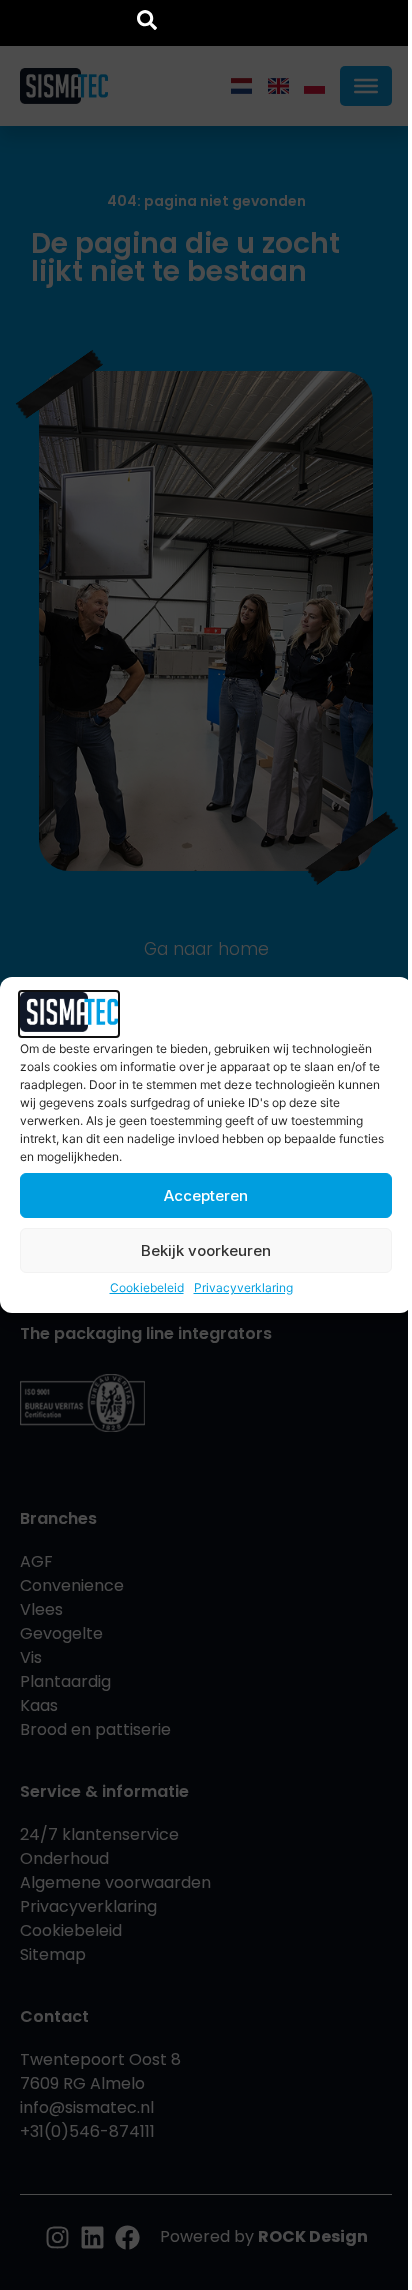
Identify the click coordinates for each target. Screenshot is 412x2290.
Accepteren (206, 1195)
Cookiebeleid (147, 1287)
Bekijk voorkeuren (206, 1250)
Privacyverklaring (243, 1287)
